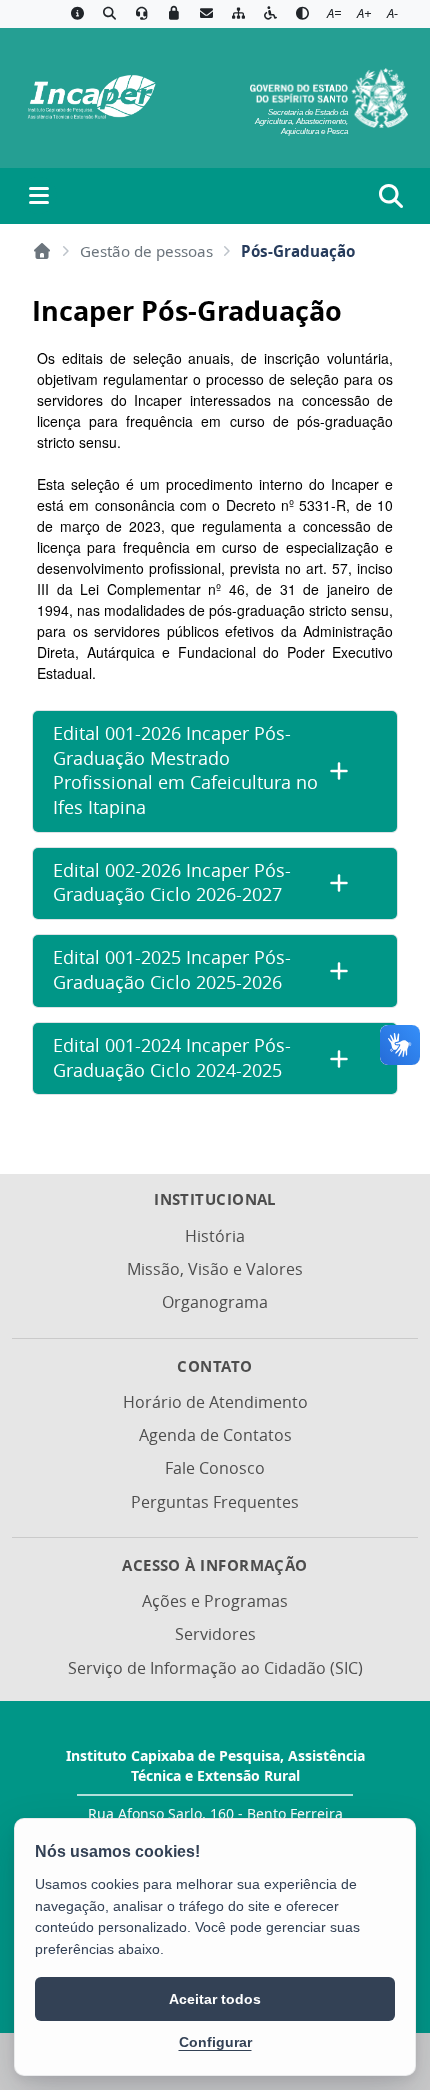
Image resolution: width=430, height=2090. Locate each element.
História (215, 1236)
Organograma (215, 1302)
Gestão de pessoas (146, 251)
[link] (325, 589)
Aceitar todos (215, 1999)
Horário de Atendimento (215, 1402)
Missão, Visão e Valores (215, 1269)
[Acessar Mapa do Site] (238, 14)
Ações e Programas (215, 1601)
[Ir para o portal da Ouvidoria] (142, 14)
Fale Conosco (215, 1468)
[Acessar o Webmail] (206, 14)
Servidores (215, 1634)
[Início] (42, 251)
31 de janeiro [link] (325, 589)
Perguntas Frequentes (215, 1502)
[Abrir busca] (391, 196)
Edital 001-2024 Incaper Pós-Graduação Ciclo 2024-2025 (172, 1058)
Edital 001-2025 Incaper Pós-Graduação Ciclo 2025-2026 (172, 970)
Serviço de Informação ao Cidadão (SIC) (215, 1668)
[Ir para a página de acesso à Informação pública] (77, 14)
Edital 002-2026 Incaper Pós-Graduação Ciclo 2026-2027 (172, 883)
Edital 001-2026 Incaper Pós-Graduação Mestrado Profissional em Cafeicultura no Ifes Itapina (185, 770)
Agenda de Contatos (215, 1435)
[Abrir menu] (38, 195)
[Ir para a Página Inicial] (89, 96)
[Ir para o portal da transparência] (109, 14)
